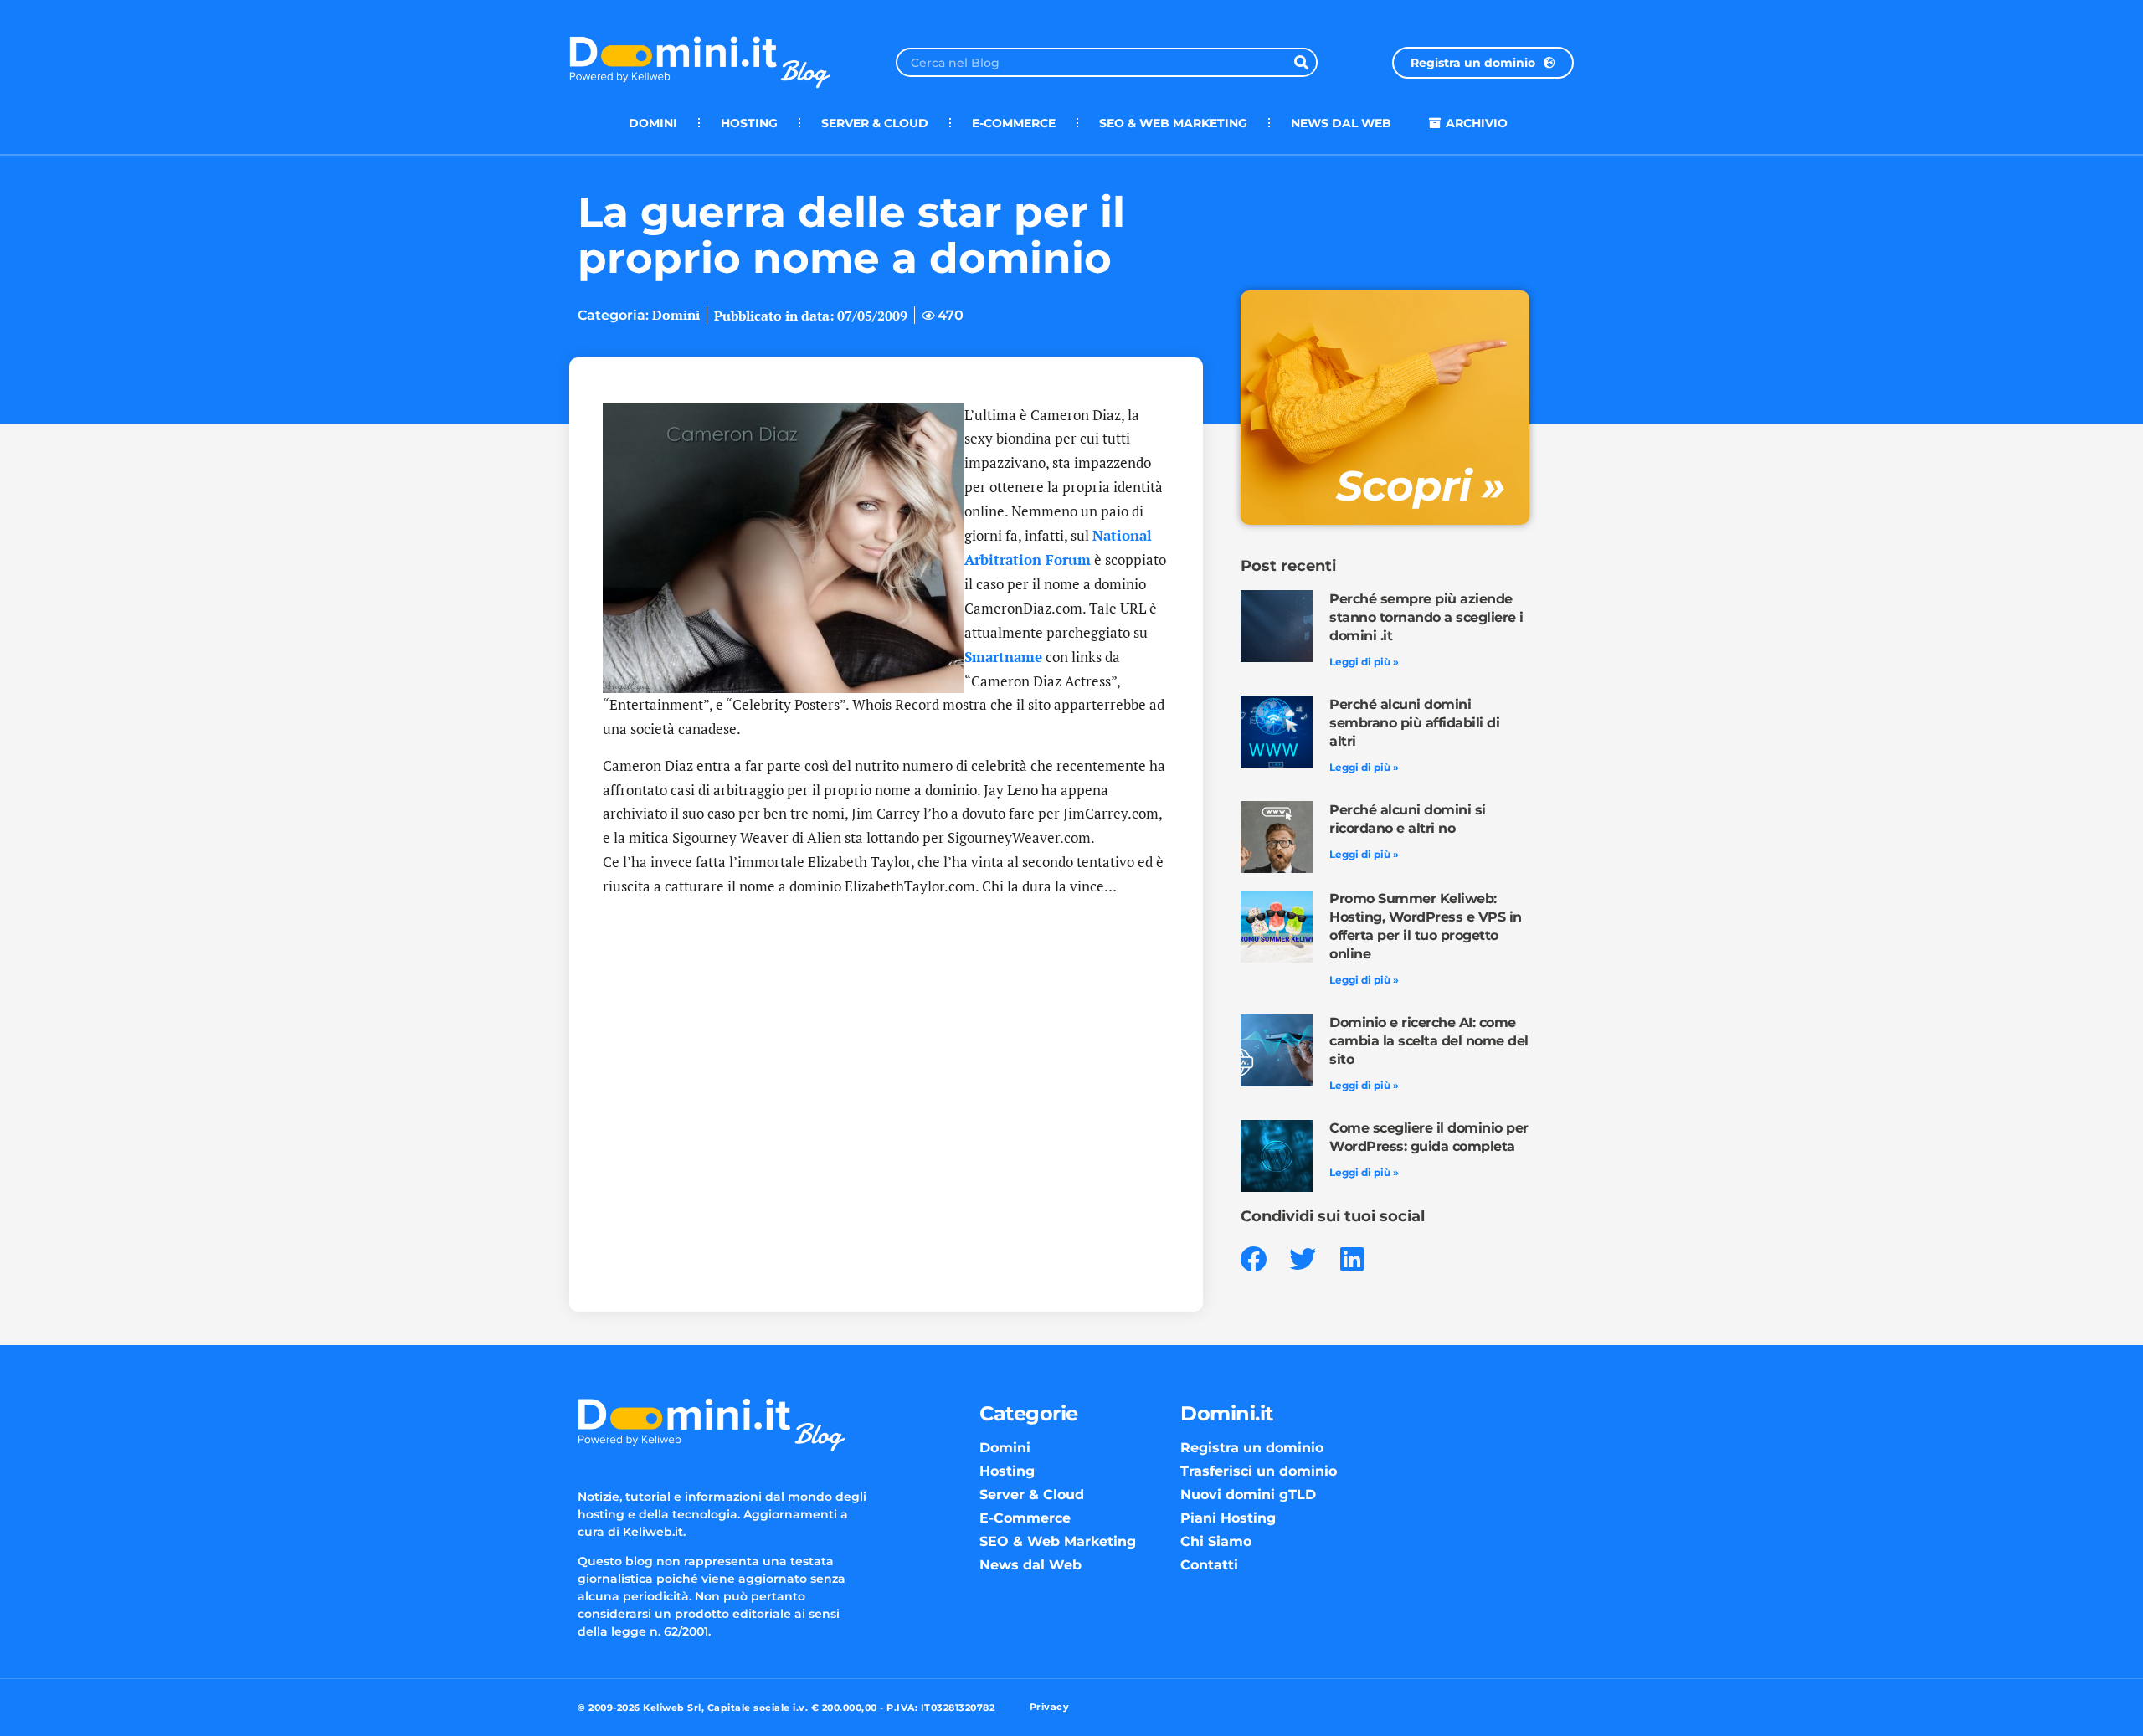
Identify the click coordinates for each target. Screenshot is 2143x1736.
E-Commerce (1014, 123)
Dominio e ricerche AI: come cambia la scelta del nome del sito (1429, 1041)
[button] (1254, 1259)
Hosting (749, 123)
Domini (653, 123)
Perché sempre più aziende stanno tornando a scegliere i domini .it (1426, 617)
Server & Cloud (875, 123)
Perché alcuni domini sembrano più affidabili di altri (1414, 723)
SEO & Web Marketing (1173, 123)
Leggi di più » (1364, 662)
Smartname (1003, 657)
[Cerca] (1301, 62)
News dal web (1341, 123)
